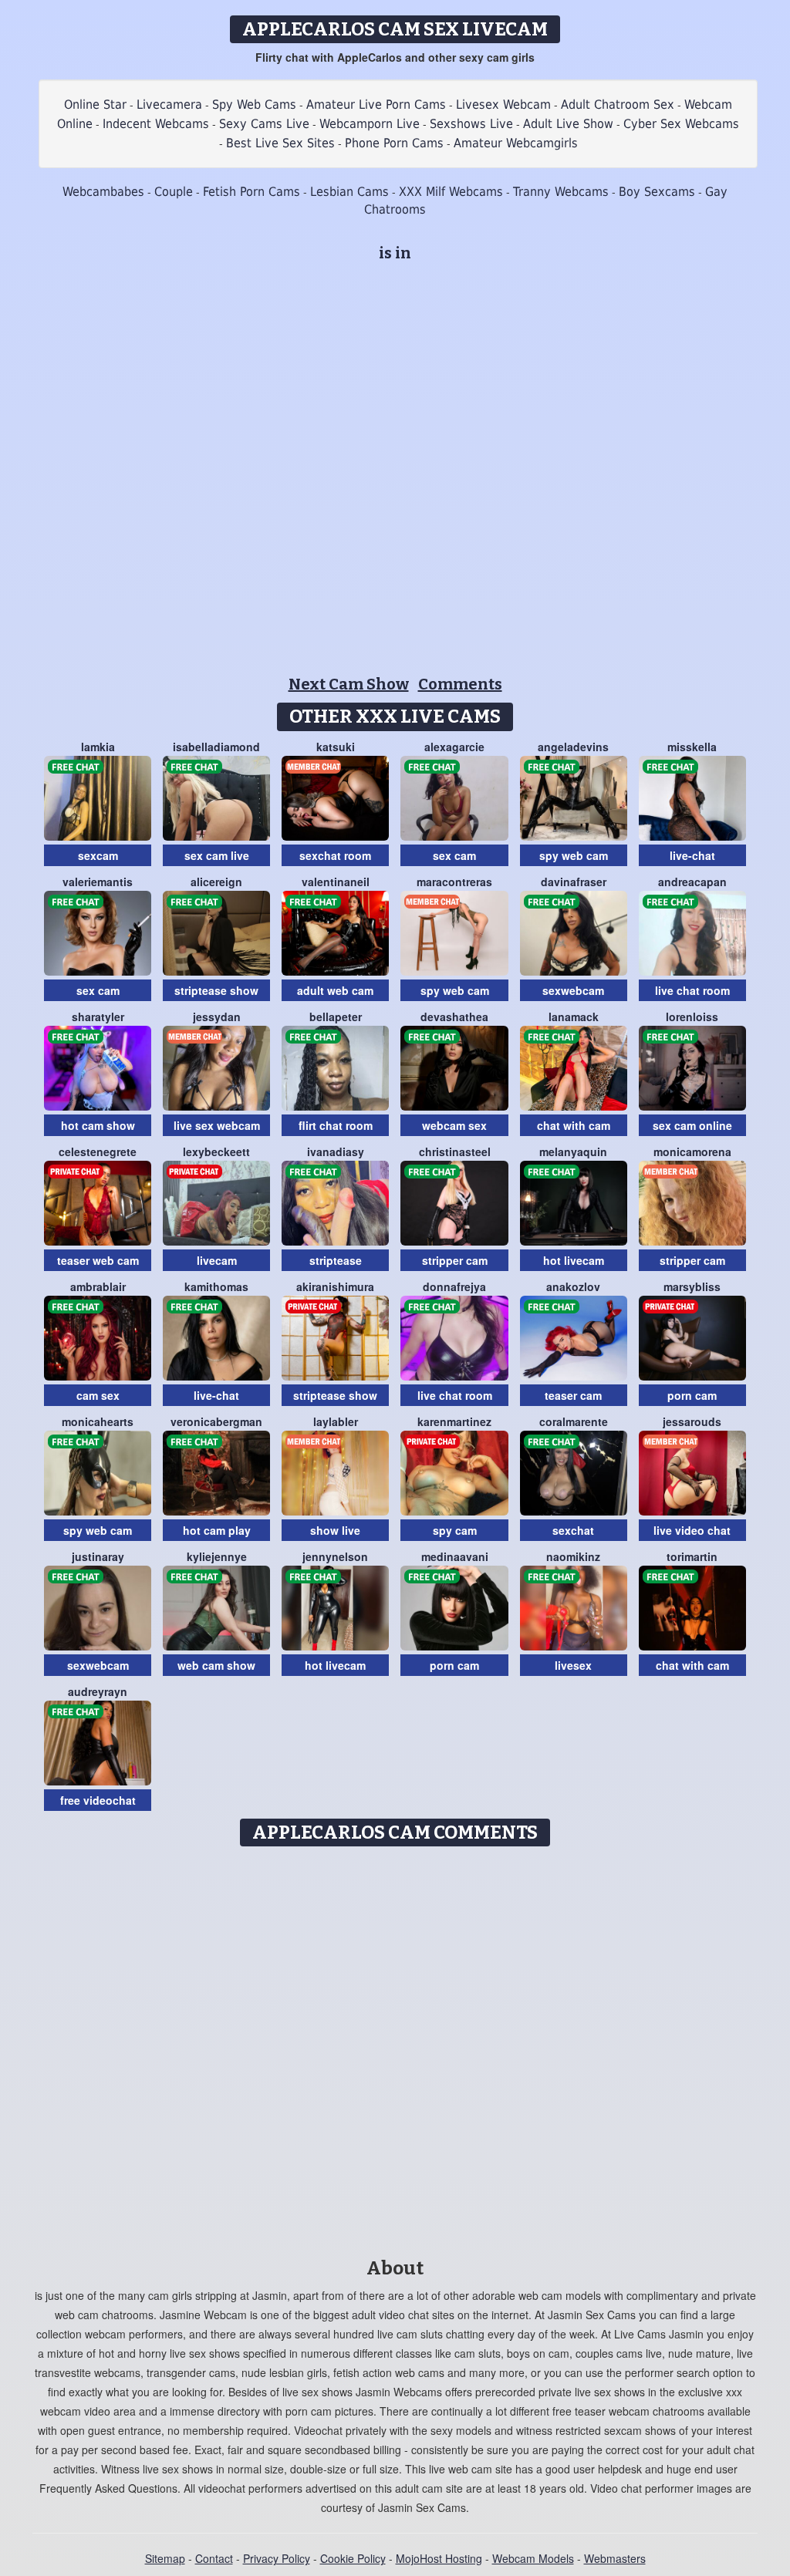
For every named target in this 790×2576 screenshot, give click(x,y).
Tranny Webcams (561, 192)
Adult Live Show (568, 124)
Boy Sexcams (657, 192)
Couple (174, 192)
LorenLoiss (692, 1017)
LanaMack (574, 1017)
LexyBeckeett (216, 1151)
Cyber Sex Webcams (681, 124)
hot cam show (98, 1125)
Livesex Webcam (503, 105)
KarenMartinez (454, 1421)
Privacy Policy (277, 2558)
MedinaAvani (455, 1556)
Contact (214, 2558)
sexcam (98, 855)
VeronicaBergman (216, 1421)
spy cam (455, 1530)
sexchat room (335, 855)
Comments (460, 684)
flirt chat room (336, 1125)
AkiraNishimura (335, 1286)
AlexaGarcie (454, 747)
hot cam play (217, 1530)
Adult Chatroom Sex (618, 105)
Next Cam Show (349, 684)
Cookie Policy (353, 2558)
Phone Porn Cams (394, 143)
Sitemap (165, 2558)
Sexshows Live (471, 124)
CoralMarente (574, 1421)
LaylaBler (336, 1421)
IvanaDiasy (336, 1151)
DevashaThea (454, 1017)
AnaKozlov (573, 1286)
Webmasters (615, 2558)
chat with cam (574, 1125)
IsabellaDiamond (216, 747)
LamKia (98, 747)
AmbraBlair (98, 1286)
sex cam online (692, 1125)
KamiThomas (216, 1286)
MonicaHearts (98, 1421)
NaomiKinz (573, 1556)
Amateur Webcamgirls (516, 143)
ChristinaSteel (455, 1151)
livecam (217, 1260)
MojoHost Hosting (439, 2558)
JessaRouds (692, 1421)
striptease (336, 1260)
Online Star (95, 105)
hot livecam (574, 1260)
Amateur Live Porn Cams (376, 105)
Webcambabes (103, 192)
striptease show (216, 990)
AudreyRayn (98, 1691)
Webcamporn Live (370, 124)
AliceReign (216, 882)
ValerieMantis (98, 882)
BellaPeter (336, 1017)
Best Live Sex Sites (280, 143)
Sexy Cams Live (264, 124)
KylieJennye (217, 1556)
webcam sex (454, 1125)
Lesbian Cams (349, 192)
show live (335, 1530)
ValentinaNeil (336, 882)
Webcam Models (533, 2558)
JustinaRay (98, 1556)
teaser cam (573, 1395)
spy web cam (574, 855)
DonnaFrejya (454, 1286)
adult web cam (335, 990)
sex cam (454, 855)
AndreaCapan (692, 882)
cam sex (98, 1395)
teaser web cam (98, 1260)
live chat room (692, 990)
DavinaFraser (574, 882)
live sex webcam (217, 1125)
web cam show (216, 1665)
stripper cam (455, 1260)
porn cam (692, 1395)
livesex (573, 1665)
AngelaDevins (573, 747)
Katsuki (336, 747)
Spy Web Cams (254, 105)
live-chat (692, 855)
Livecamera (169, 105)
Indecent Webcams (156, 124)
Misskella (692, 747)
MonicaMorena (692, 1151)
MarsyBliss (692, 1286)
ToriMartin (692, 1556)
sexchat (573, 1530)
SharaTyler (98, 1017)
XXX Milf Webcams (451, 192)
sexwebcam (573, 990)
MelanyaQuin (573, 1151)
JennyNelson (335, 1556)
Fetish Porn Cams (252, 192)
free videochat (98, 1800)
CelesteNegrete (98, 1151)
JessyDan (217, 1017)
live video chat (692, 1530)
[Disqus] (395, 2047)
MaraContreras (454, 882)
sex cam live (217, 855)
